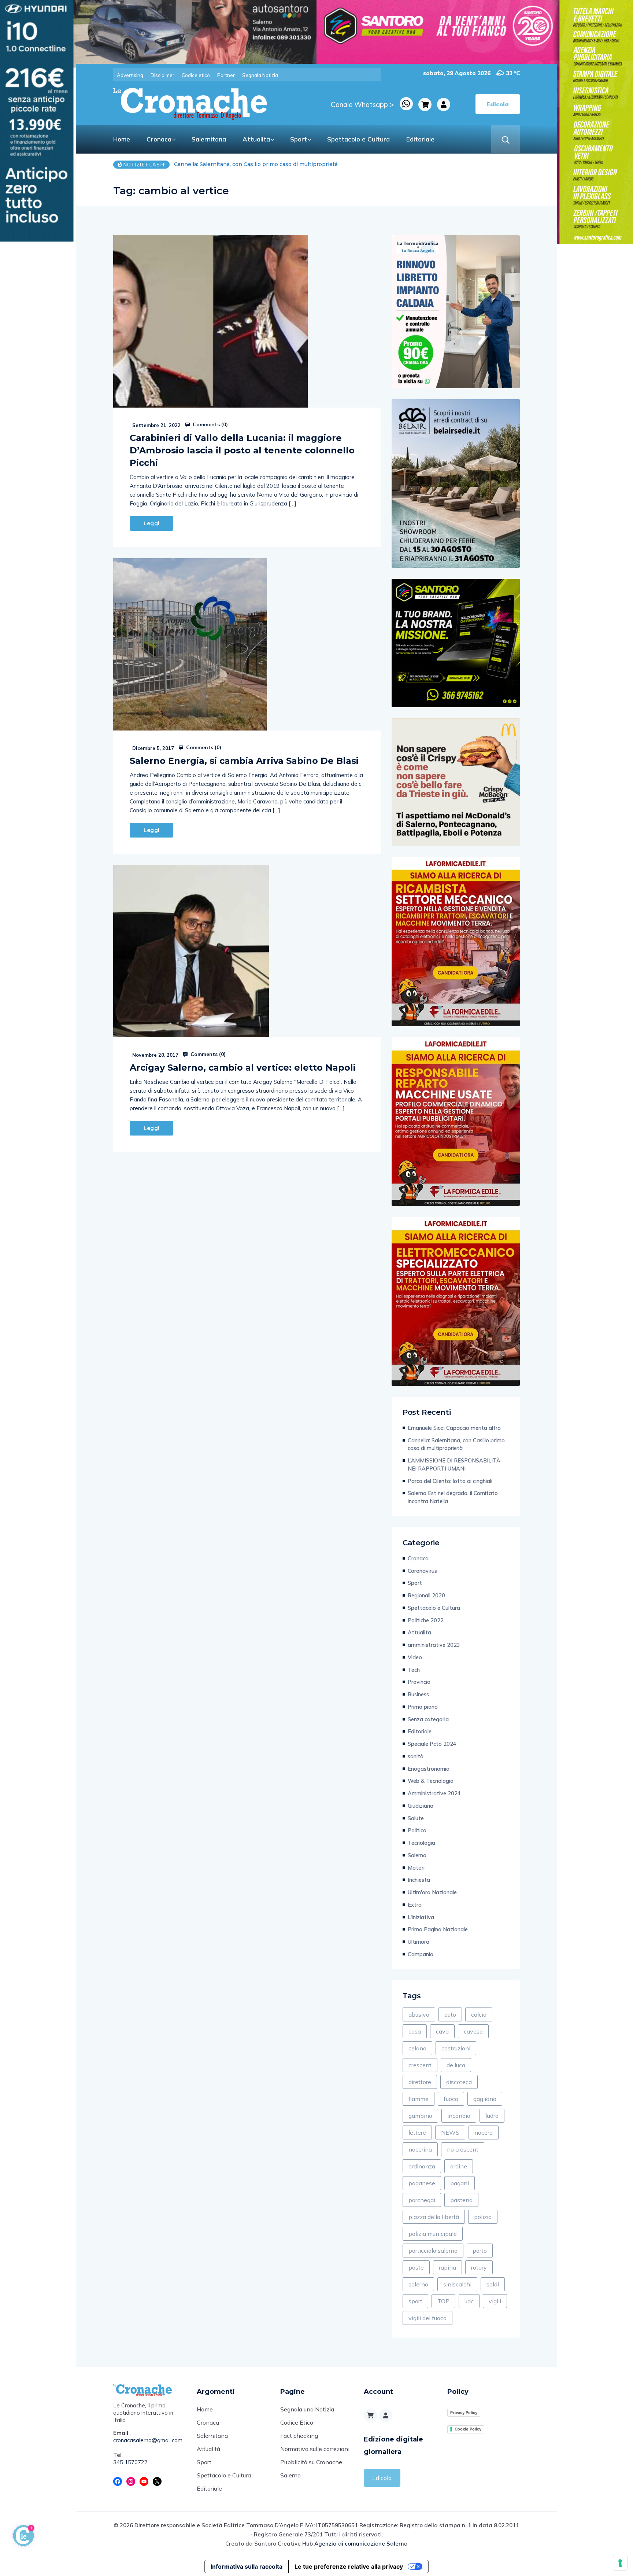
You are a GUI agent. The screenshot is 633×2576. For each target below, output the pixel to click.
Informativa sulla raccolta (247, 2566)
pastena (461, 2200)
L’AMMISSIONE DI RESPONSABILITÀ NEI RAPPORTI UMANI (255, 164)
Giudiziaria (421, 1806)
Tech (414, 1670)
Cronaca (159, 139)
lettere (417, 2132)
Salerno (417, 1855)
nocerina (420, 2149)
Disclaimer (162, 75)
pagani (460, 2183)
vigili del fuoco (427, 2318)
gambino (420, 2116)
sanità (416, 1756)
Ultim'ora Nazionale (432, 1892)
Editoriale (420, 139)
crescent (420, 2065)
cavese (473, 2031)
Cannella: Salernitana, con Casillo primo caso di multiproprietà (456, 1444)
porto (480, 2251)
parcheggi (422, 2200)
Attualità (256, 139)
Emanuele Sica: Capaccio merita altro (454, 1428)
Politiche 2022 (426, 1620)
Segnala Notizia (260, 75)
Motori (416, 1868)
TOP (443, 2301)
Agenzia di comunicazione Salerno (361, 2544)
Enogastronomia (429, 1769)
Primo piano (423, 1707)
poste (416, 2267)
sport (415, 2301)
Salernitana (209, 139)
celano (417, 2048)
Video (415, 1657)
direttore (420, 2082)
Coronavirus (422, 1571)
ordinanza (422, 2166)
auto (450, 2014)
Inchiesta (419, 1880)
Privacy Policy (464, 2413)
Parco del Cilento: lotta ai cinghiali (450, 1481)
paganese (422, 2183)
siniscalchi (457, 2284)
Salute (416, 1818)
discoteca (459, 2082)
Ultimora (419, 1942)
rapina (447, 2267)
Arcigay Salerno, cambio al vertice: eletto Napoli (243, 1068)
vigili (495, 2301)
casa (415, 2031)
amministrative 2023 (434, 1645)
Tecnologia (421, 1843)
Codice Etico (297, 2422)
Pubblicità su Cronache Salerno (311, 2469)
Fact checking (299, 2436)
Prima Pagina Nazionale (438, 1929)
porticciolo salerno (433, 2251)
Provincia (419, 1682)
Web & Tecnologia (431, 1781)
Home (122, 139)
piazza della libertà (434, 2217)
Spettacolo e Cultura (358, 139)
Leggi (151, 523)
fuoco (451, 2099)
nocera (484, 2132)
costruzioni (456, 2048)
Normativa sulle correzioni (315, 2449)
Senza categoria (428, 1719)
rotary (479, 2267)
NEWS (450, 2132)
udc (469, 2301)
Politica (417, 1830)
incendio (459, 2116)
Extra (415, 1905)
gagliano (485, 2099)
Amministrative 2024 (434, 1793)
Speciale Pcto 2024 (432, 1744)
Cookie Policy (468, 2429)
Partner (226, 75)
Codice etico (196, 75)
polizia (483, 2217)
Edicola (382, 2478)
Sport (299, 139)
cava (442, 2031)
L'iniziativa (421, 1917)
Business (418, 1694)
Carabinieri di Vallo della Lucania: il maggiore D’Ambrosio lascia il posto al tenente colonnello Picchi (242, 450)
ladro (492, 2116)
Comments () (210, 424)
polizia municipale (433, 2234)
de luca (456, 2065)
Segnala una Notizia (307, 2409)
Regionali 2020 (426, 1595)
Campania (421, 1954)
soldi (493, 2284)
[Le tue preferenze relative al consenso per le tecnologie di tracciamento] (620, 2563)
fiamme (419, 2099)
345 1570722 (130, 2462)
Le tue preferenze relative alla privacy (349, 2566)
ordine (459, 2166)
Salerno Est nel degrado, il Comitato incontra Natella (453, 1497)
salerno (418, 2284)
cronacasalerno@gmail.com (148, 2440)
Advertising (130, 75)
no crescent (463, 2149)
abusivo (419, 2014)
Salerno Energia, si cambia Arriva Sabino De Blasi (244, 761)
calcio (479, 2014)
